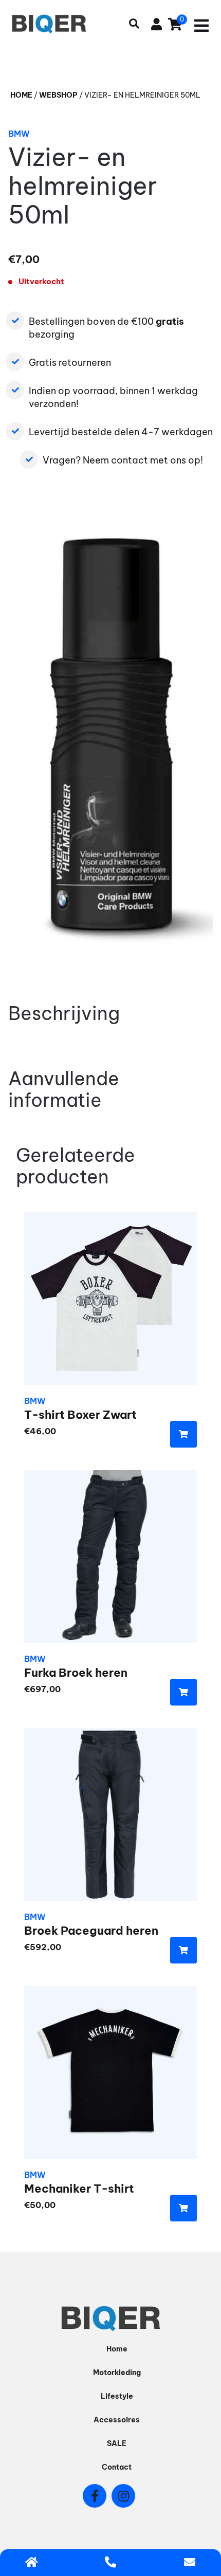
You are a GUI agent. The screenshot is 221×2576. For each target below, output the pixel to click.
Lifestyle (117, 2396)
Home (21, 95)
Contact (117, 2467)
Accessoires (117, 2420)
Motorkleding (117, 2373)
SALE (117, 2443)
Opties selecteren (183, 1434)
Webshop (58, 95)
